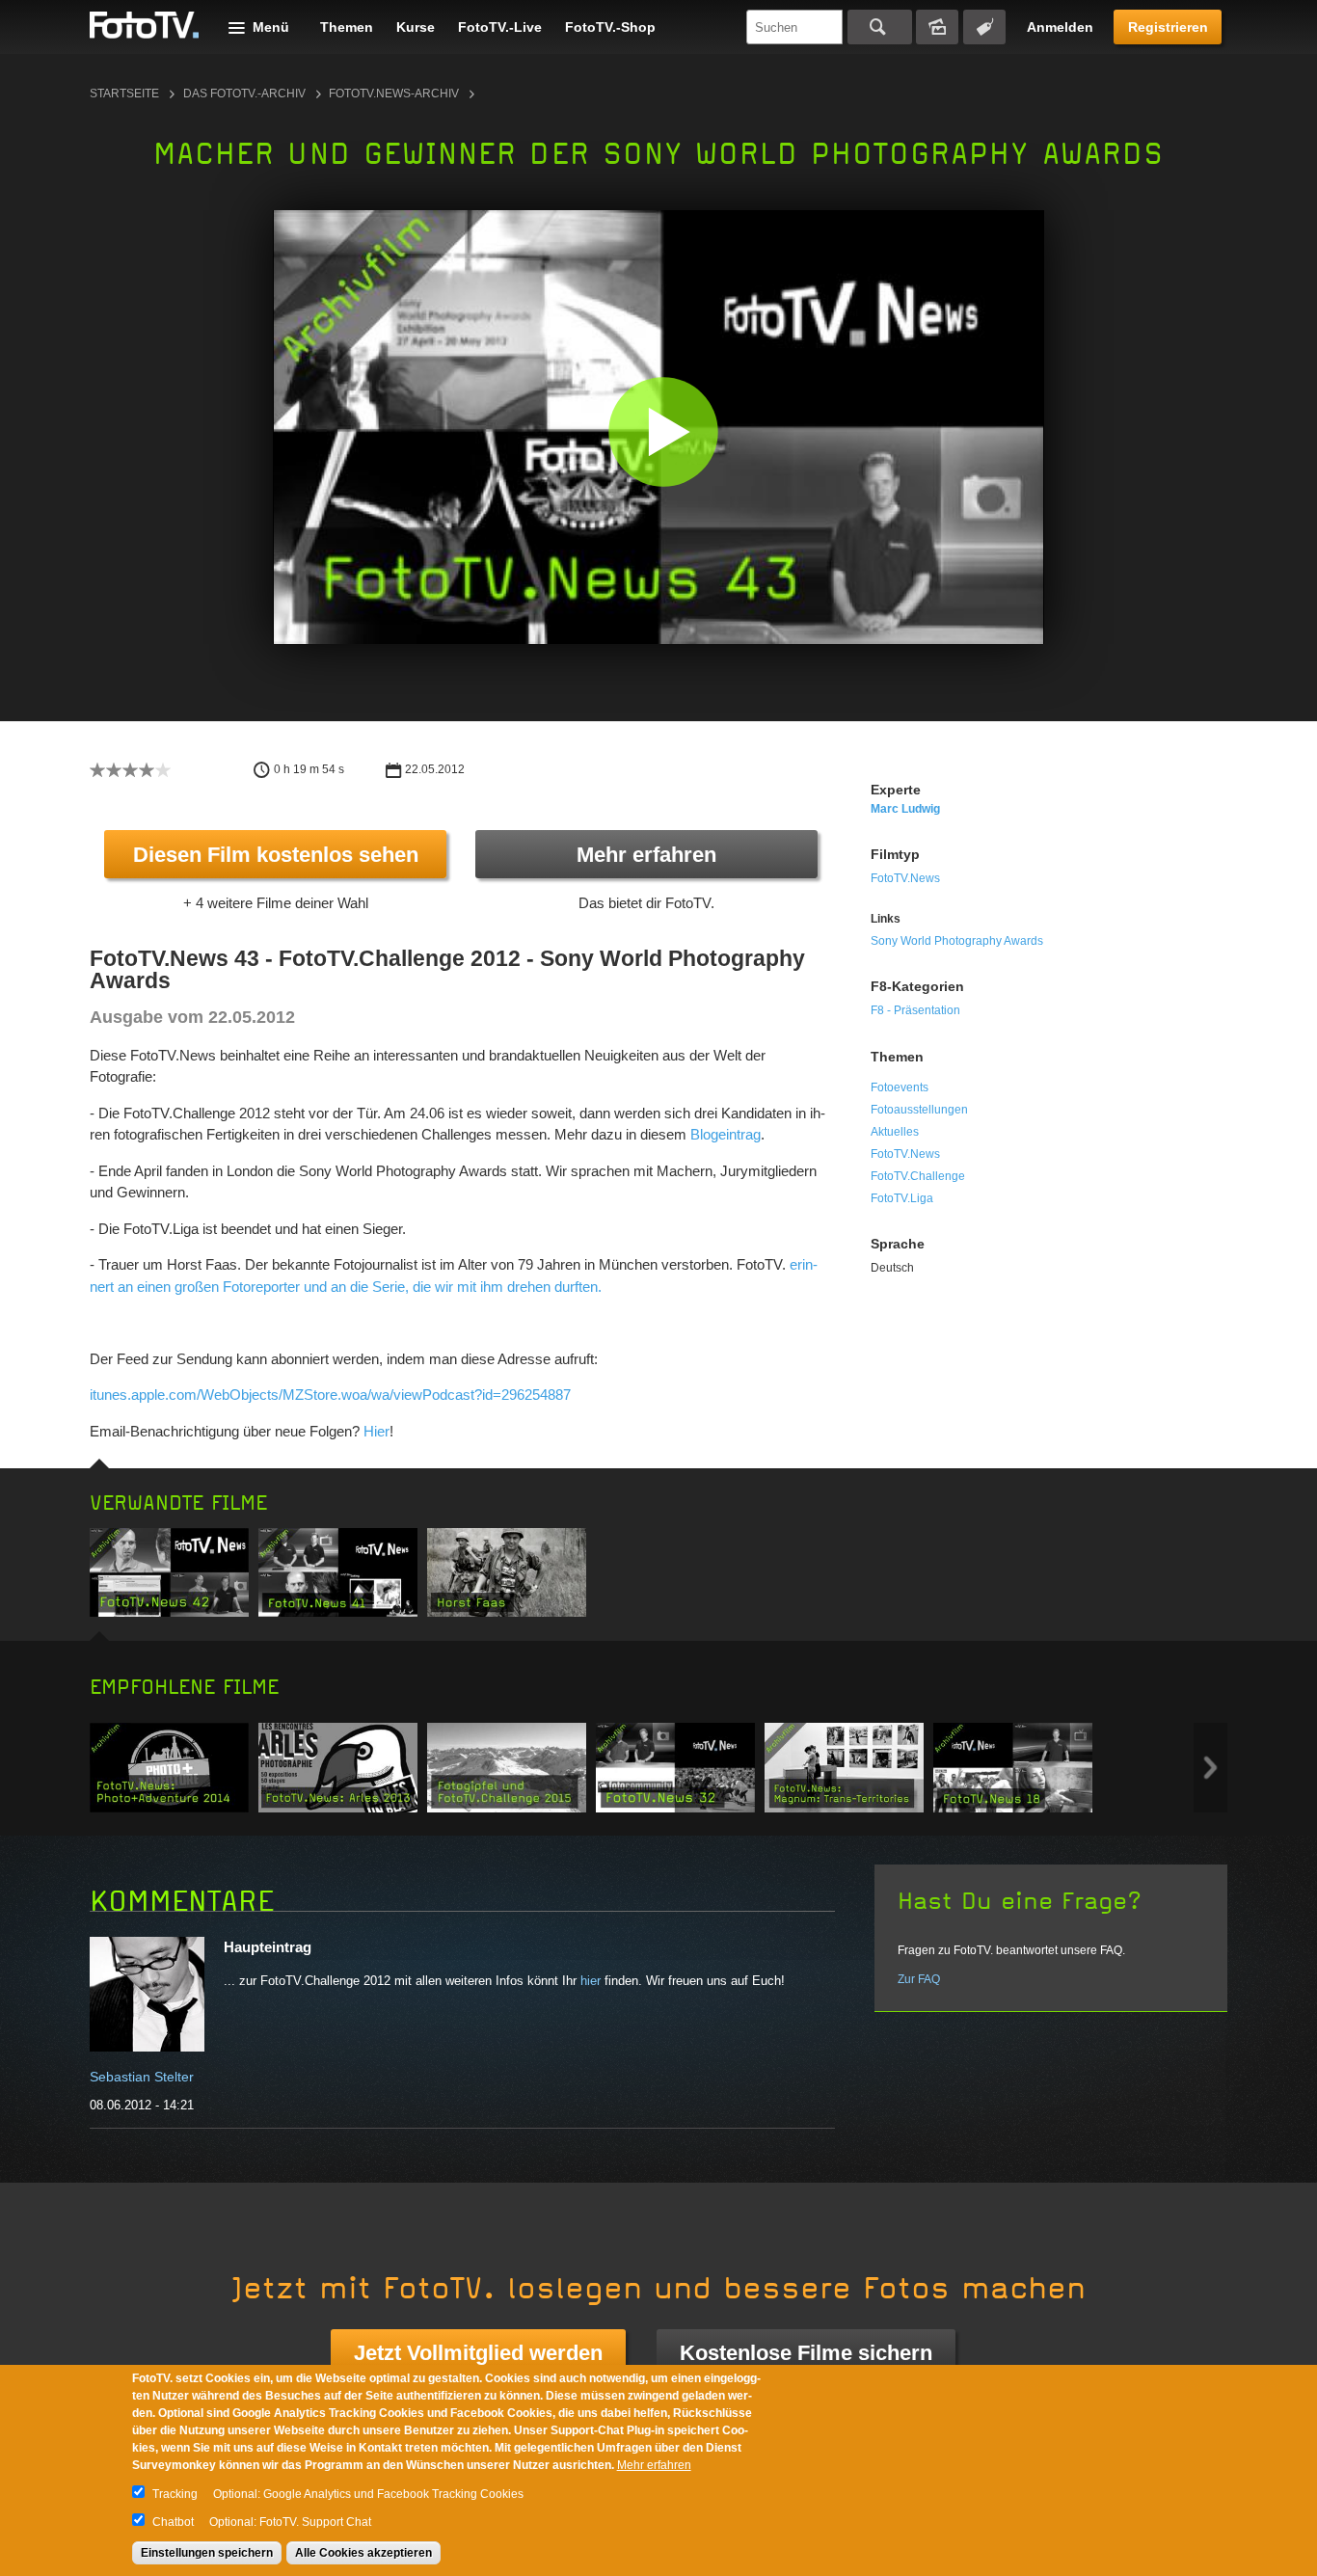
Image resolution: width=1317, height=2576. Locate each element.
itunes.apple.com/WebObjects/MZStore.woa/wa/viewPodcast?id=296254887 (330, 1395)
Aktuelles (895, 1132)
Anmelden (1060, 27)
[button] (663, 431)
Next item (1210, 1768)
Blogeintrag (726, 1134)
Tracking (175, 2494)
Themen (347, 27)
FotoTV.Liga (902, 1198)
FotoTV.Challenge (918, 1176)
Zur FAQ (919, 1979)
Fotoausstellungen (919, 1110)
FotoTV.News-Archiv (394, 94)
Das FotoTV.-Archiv (244, 94)
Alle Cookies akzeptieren (363, 2553)
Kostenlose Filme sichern (806, 2353)
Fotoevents (900, 1087)
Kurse (416, 27)
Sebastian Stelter (142, 2077)
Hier (376, 1431)
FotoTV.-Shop (610, 27)
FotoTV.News (905, 878)
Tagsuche (984, 27)
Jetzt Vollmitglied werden (478, 2353)
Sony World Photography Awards (957, 941)
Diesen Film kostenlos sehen (276, 855)
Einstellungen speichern (207, 2553)
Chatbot (173, 2522)
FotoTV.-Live (500, 27)
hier (591, 1981)
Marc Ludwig (905, 809)
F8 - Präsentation (915, 1010)
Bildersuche (937, 27)
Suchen (880, 27)
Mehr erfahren (646, 855)
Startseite (124, 94)
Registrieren (1168, 27)
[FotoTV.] (145, 26)
